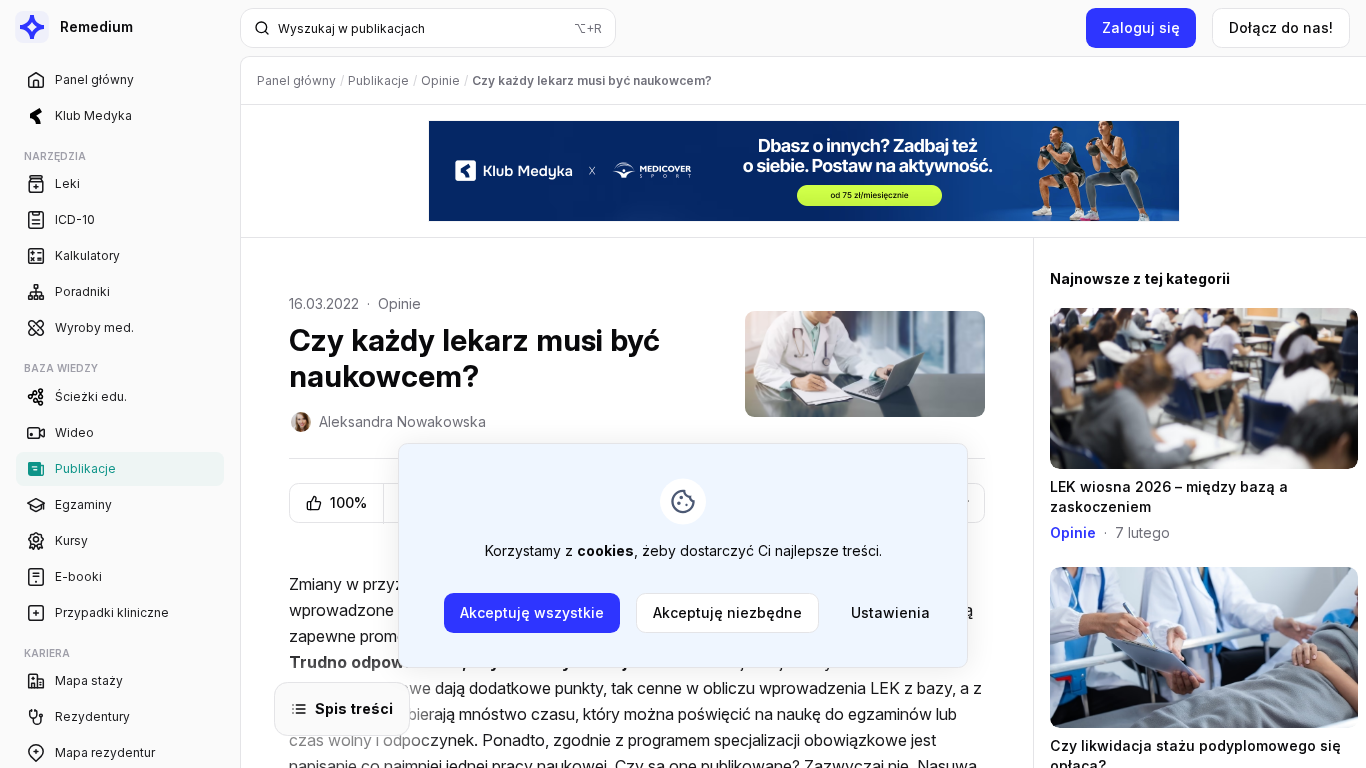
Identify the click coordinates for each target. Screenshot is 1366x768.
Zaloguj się (1141, 27)
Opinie (399, 303)
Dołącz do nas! (1281, 27)
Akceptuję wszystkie (532, 612)
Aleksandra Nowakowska (402, 421)
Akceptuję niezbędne (727, 612)
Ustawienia (890, 612)
